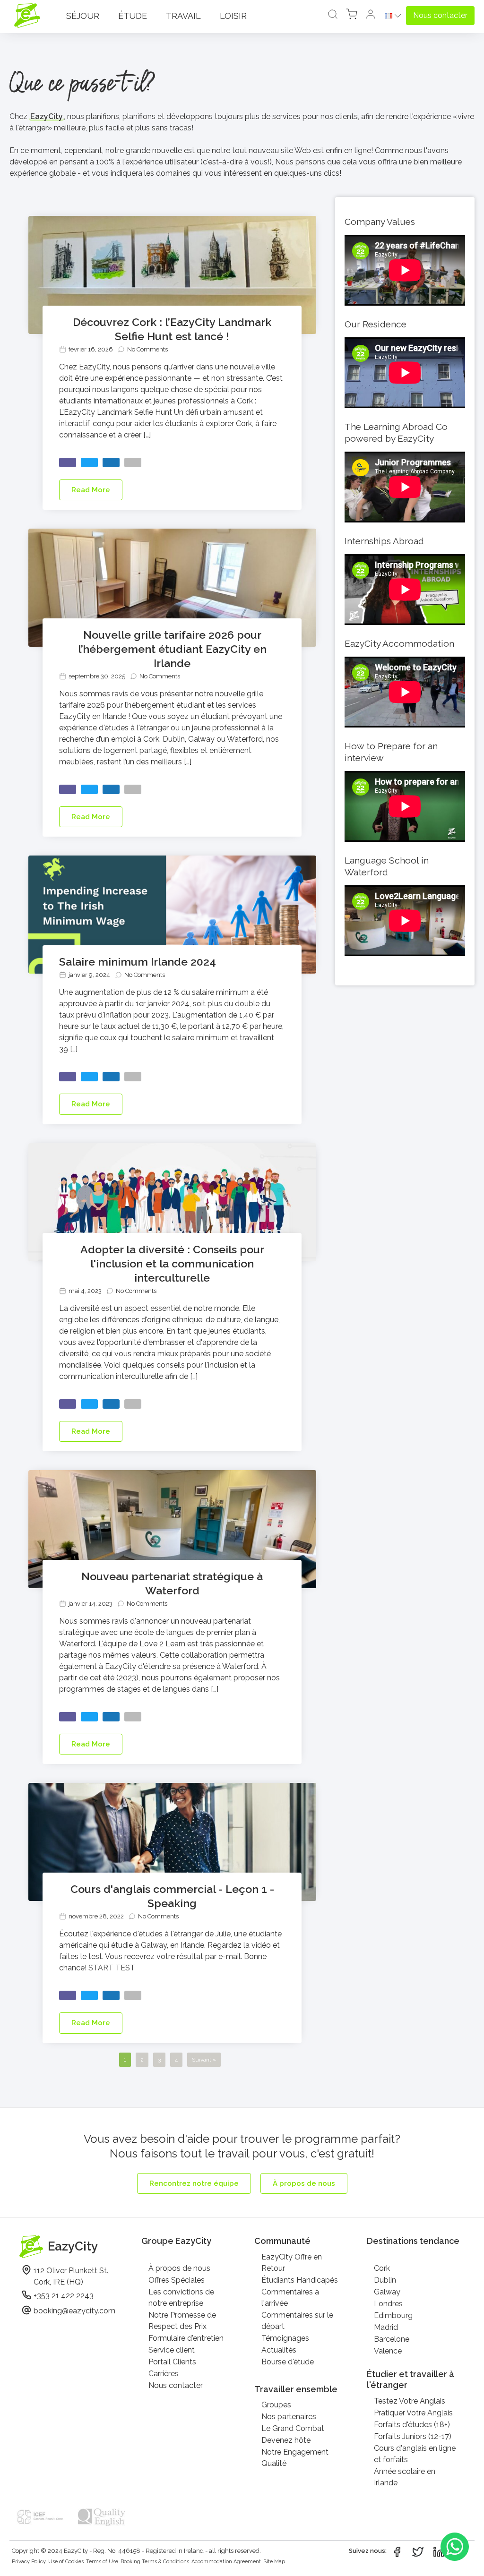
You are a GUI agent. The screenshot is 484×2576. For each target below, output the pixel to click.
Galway (387, 2292)
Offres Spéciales (177, 2280)
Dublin (385, 2280)
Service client (172, 2350)
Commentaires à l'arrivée (290, 2298)
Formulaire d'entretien (186, 2338)
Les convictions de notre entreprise (181, 2298)
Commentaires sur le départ (297, 2321)
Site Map (274, 2562)
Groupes (276, 2405)
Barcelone (392, 2339)
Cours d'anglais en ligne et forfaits (415, 2454)
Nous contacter (176, 2385)
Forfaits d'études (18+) (412, 2425)
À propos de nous (179, 2268)
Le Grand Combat (293, 2428)
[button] (371, 16)
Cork (382, 2268)
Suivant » (204, 2060)
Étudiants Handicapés (300, 2280)
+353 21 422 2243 (64, 2296)
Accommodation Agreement (226, 2562)
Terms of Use (102, 2562)
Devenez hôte (286, 2440)
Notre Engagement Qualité (295, 2458)
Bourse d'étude (288, 2362)
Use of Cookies (66, 2562)
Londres (388, 2304)
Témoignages (285, 2338)
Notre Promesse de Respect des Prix (182, 2321)
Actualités (279, 2350)
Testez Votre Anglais (410, 2401)
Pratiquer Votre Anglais (413, 2413)
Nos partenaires (289, 2417)
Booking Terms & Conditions (155, 2562)
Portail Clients (172, 2362)
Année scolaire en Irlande (405, 2477)
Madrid (386, 2327)
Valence (388, 2351)
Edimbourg (393, 2315)
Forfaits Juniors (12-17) (413, 2436)
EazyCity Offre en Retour (292, 2263)
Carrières (164, 2374)
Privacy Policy (29, 2562)
